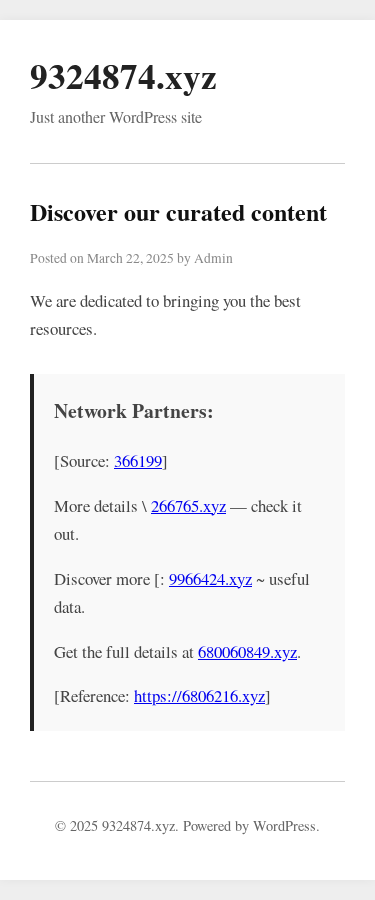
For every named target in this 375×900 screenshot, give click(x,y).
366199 (138, 460)
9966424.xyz (210, 578)
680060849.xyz (247, 651)
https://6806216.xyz (199, 695)
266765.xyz (188, 505)
